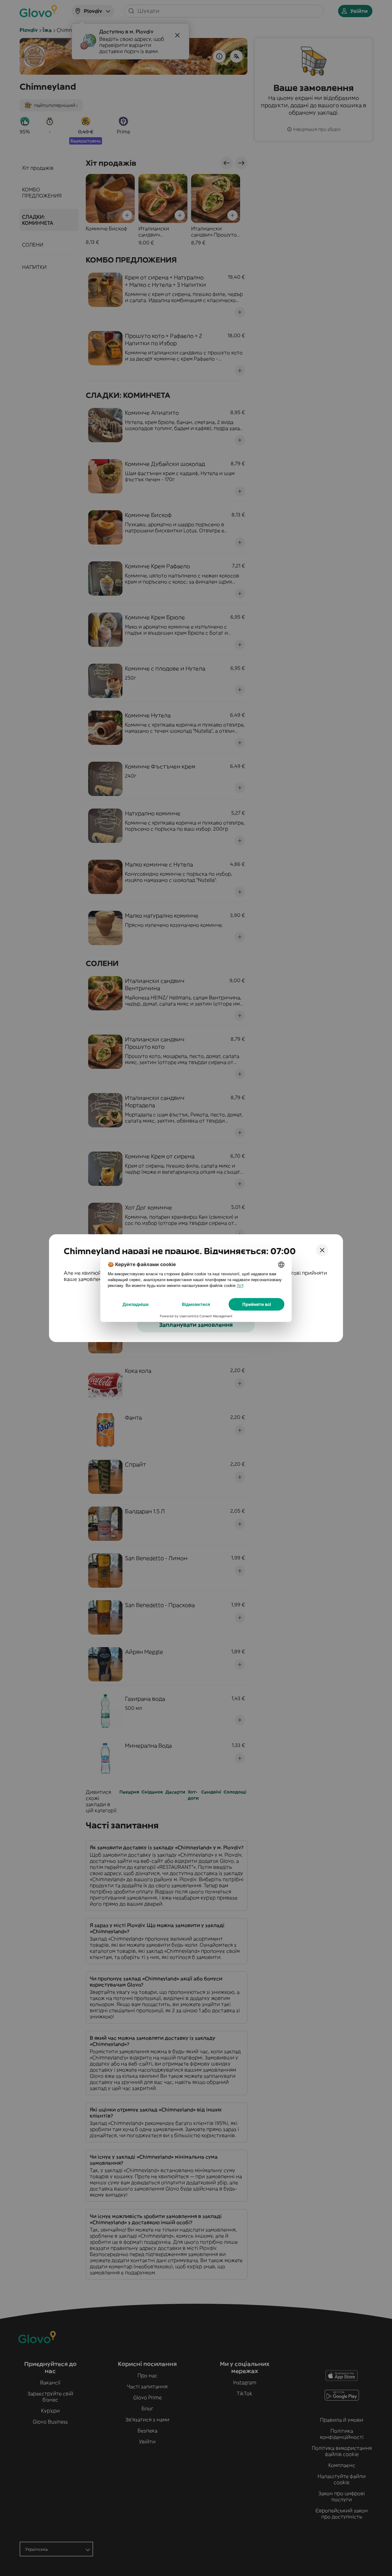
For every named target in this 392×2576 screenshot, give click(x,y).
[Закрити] (322, 1250)
